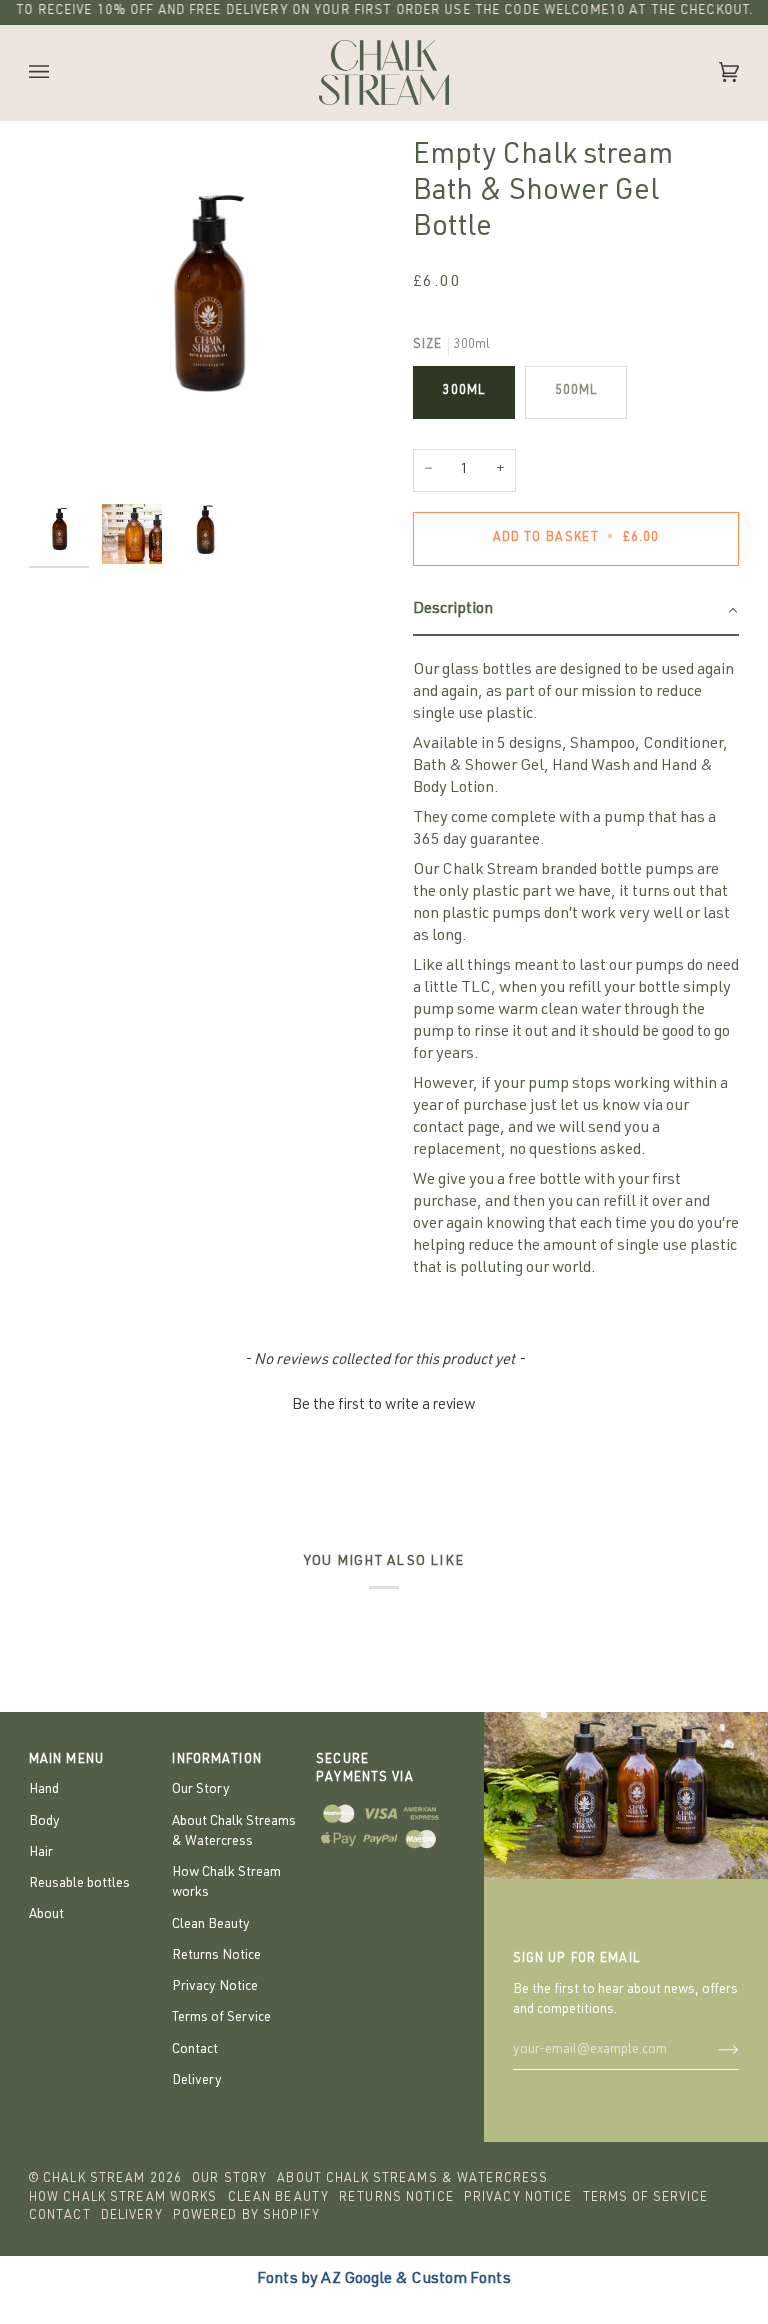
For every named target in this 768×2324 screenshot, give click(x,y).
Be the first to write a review (384, 1405)
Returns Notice (216, 1956)
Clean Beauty (211, 1925)
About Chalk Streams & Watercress (412, 2179)
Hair (41, 1853)
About (46, 1915)
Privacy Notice (215, 1987)
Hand (44, 1790)
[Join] (712, 2050)
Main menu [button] (66, 1760)
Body (44, 1822)
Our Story (201, 1790)
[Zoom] (206, 316)
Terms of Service (221, 2018)
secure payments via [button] (365, 1770)
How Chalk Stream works (123, 2198)
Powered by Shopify (246, 2216)
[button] (576, 611)
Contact (195, 2050)
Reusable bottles (79, 1884)
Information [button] (216, 1760)
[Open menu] (59, 72)
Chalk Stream (94, 2179)
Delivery (197, 2081)
